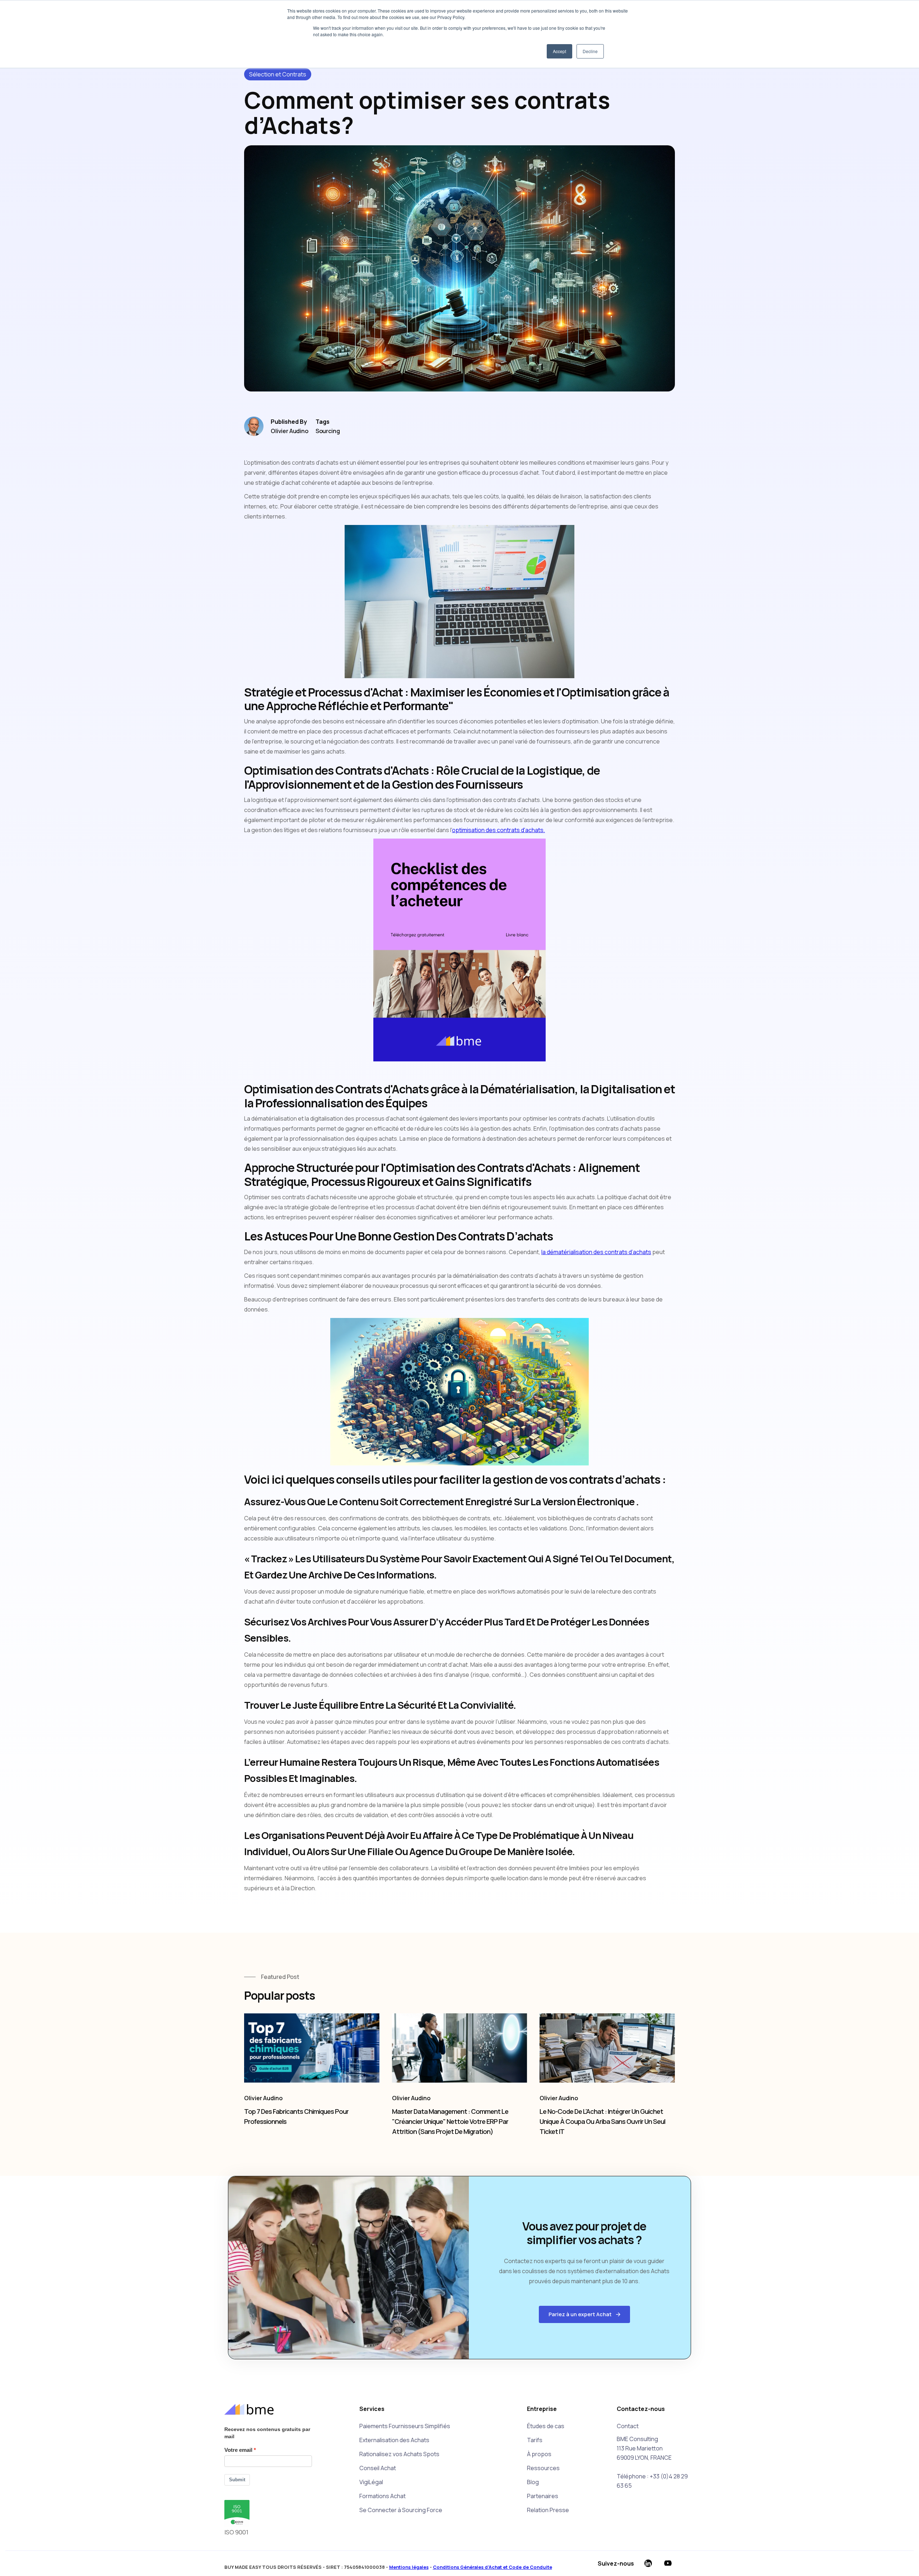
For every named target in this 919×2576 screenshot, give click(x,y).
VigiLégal (371, 2482)
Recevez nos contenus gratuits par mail (267, 2433)
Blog (533, 2482)
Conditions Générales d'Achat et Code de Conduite (493, 2567)
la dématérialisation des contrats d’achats (596, 1252)
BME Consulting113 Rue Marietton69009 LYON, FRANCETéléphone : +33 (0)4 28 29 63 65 (652, 2462)
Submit (237, 2480)
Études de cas (546, 2426)
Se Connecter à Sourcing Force (401, 2510)
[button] (584, 2314)
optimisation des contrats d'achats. (498, 830)
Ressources (543, 2468)
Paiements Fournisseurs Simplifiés (405, 2426)
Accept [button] (559, 51)
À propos (539, 2454)
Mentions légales (409, 2567)
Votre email (238, 2450)
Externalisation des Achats (394, 2440)
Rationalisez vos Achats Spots (399, 2454)
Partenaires (543, 2496)
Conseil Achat (378, 2468)
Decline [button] (590, 51)
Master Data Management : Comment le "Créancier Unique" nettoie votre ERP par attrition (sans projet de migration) (450, 2121)
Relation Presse (548, 2510)
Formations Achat (382, 2496)
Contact (628, 2426)
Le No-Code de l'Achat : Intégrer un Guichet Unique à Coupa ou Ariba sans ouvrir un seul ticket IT (602, 2121)
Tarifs (535, 2440)
